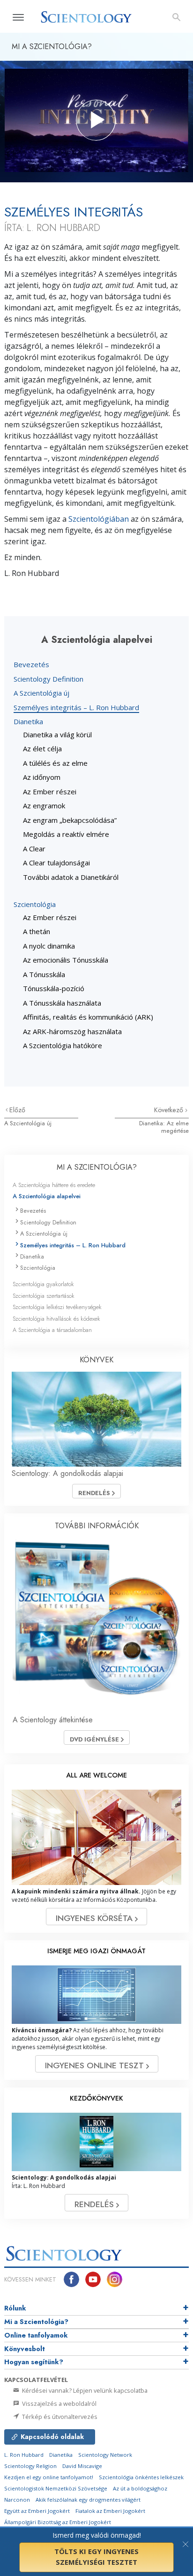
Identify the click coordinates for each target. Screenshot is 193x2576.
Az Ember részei (50, 792)
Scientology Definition (48, 679)
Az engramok (44, 806)
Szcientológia (35, 904)
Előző (17, 1110)
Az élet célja (42, 748)
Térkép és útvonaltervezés (59, 2417)
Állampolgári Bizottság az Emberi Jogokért (58, 2522)
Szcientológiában (99, 519)
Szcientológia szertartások (44, 1296)
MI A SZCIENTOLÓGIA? (97, 1167)
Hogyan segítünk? (34, 2362)
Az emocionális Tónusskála (66, 960)
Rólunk (15, 2308)
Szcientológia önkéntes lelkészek (141, 2477)
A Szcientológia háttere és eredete (54, 1185)
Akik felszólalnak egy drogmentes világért (88, 2500)
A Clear (34, 849)
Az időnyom (42, 777)
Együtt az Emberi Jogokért (37, 2511)
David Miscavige (82, 2466)
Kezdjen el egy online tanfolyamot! (49, 2477)
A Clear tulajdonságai (56, 863)
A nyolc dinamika (49, 946)
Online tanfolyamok (36, 2335)
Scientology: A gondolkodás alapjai (67, 1473)
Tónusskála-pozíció (54, 988)
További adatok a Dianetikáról (71, 877)
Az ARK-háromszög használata (72, 1031)
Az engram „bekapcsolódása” (70, 820)
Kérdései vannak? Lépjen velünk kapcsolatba (84, 2390)
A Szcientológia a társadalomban (52, 1330)
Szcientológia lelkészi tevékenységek (57, 1307)
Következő (170, 1110)
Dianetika (28, 721)
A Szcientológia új (41, 693)
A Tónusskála (44, 974)
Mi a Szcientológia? (36, 2322)
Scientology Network (105, 2455)
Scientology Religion (30, 2466)
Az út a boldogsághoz (140, 2488)
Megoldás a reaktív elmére (66, 834)
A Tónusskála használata (62, 1003)
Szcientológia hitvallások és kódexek (56, 1319)
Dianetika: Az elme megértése (164, 1127)
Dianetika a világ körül (57, 734)
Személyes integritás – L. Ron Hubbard (76, 707)
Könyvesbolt (25, 2349)
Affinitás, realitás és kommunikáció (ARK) (88, 1017)
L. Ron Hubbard (24, 2455)
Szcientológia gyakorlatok (43, 1284)
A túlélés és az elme (55, 763)
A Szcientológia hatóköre (63, 1045)
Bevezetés (31, 664)
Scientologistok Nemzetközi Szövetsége (56, 2488)
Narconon (17, 2500)
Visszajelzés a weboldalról (59, 2403)
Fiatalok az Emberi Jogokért (110, 2511)
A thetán (37, 931)
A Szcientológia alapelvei (47, 1196)
